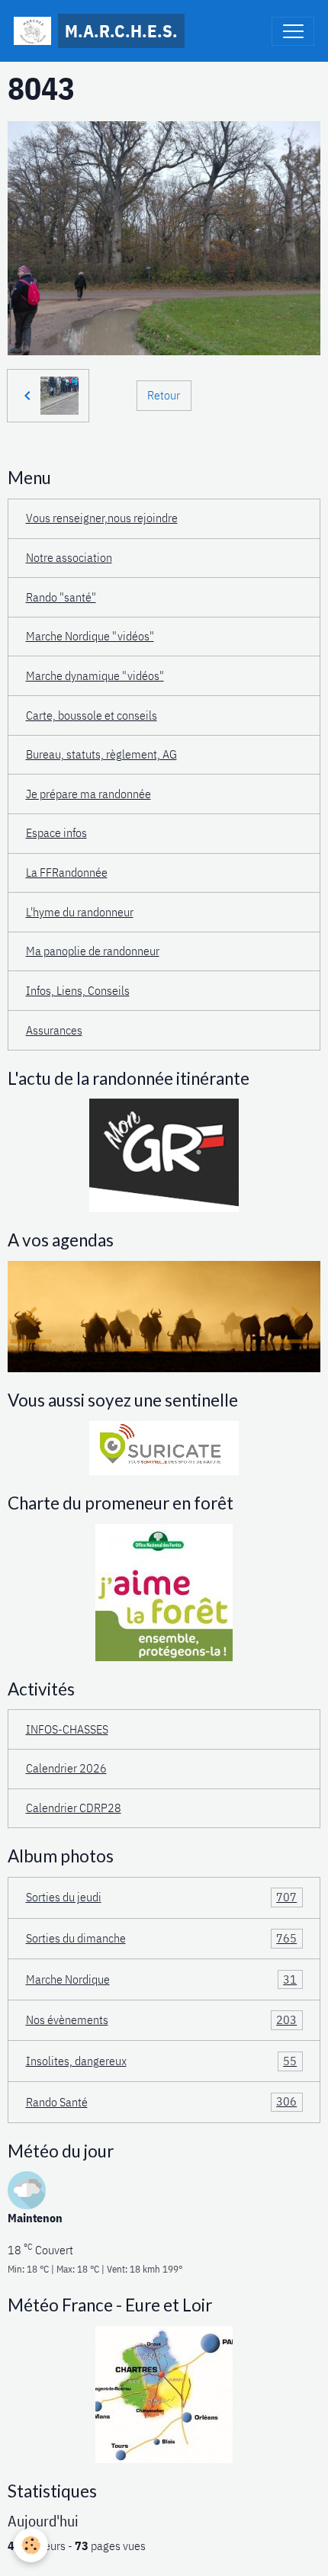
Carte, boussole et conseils (92, 715)
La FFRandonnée (67, 872)
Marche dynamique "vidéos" (95, 675)
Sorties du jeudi (162, 1897)
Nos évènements (162, 2019)
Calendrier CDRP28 (74, 1808)
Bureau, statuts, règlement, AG (101, 754)
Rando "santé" (61, 597)
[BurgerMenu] (293, 31)
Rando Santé (162, 2101)
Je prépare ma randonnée (88, 794)
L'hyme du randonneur (80, 912)
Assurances (54, 1030)
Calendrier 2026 (66, 1768)
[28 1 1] (164, 2393)
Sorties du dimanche (162, 1938)
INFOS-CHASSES (67, 1729)
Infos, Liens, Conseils (78, 990)
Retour (164, 395)
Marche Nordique (162, 1979)
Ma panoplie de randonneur (93, 951)
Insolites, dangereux (162, 2061)
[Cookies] (31, 2545)
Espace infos (56, 832)
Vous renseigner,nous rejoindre (102, 518)
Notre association (69, 557)
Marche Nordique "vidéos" (90, 636)
